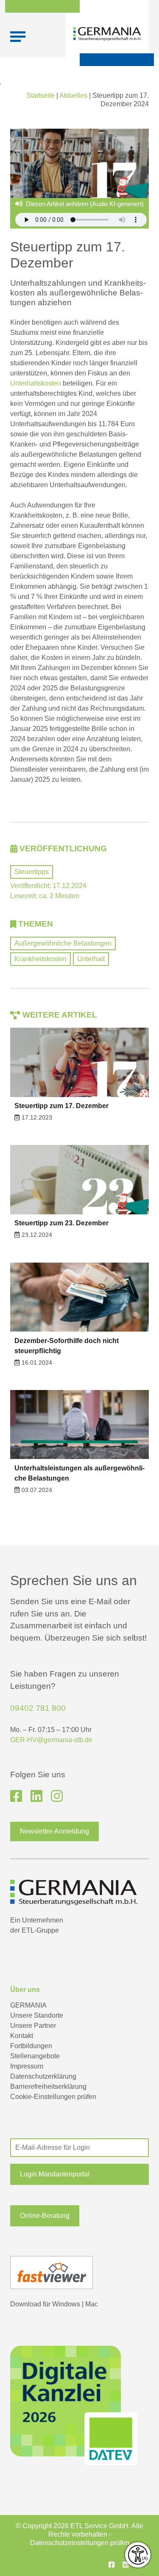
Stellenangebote (35, 2056)
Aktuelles (73, 95)
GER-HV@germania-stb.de (51, 1740)
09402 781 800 (38, 1708)
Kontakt (22, 2036)
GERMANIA (28, 2005)
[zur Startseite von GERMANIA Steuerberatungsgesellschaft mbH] (107, 34)
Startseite (40, 95)
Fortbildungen (31, 2046)
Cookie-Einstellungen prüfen (53, 2097)
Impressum (27, 2066)
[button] (79, 2174)
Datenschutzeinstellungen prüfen (80, 2543)
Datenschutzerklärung (43, 2076)
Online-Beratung (45, 2216)
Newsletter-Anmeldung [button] (54, 1831)
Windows (66, 2304)
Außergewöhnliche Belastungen (63, 943)
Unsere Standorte (37, 2015)
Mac (92, 2304)
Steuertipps (32, 872)
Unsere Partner (33, 2026)
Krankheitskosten (40, 959)
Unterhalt (91, 959)
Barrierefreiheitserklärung (48, 2086)
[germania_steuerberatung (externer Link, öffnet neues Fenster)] (57, 1796)
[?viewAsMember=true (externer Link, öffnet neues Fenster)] (36, 1796)
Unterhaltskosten (36, 383)
